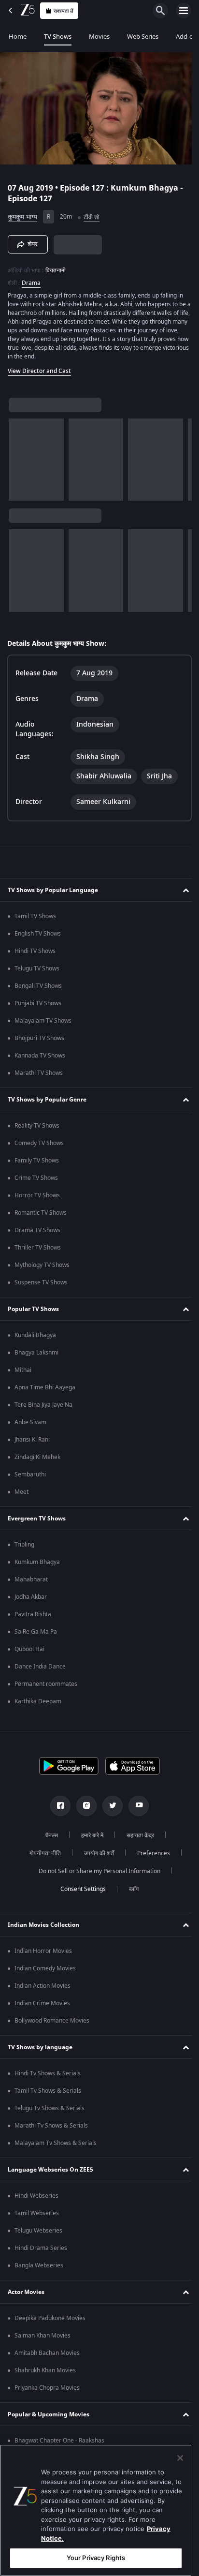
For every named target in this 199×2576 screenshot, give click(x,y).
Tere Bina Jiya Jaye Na (43, 1405)
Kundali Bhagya (35, 1335)
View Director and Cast (39, 367)
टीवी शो (92, 213)
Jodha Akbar (31, 1597)
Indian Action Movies (43, 1986)
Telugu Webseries (38, 2231)
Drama (31, 279)
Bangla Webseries (39, 2265)
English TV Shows (38, 934)
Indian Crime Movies (42, 2003)
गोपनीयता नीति (41, 1853)
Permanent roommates (46, 1684)
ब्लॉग (130, 1889)
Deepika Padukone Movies (50, 2318)
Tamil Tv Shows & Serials (48, 2091)
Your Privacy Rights (96, 2558)
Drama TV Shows (37, 1230)
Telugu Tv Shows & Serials (50, 2108)
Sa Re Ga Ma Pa (36, 1632)
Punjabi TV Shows (38, 1003)
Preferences (150, 1853)
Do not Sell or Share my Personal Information (96, 1871)
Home (18, 37)
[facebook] (57, 1806)
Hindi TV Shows (35, 951)
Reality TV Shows (37, 1126)
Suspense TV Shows (41, 1282)
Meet (21, 1492)
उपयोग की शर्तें (95, 1853)
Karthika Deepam (38, 1701)
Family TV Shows (37, 1161)
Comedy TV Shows (39, 1143)
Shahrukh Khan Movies (45, 2370)
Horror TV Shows (37, 1195)
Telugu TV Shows (37, 968)
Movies (99, 37)
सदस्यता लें (64, 11)
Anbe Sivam (30, 1422)
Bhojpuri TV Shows (39, 1038)
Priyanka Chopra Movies (47, 2388)
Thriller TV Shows (38, 1248)
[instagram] (83, 1806)
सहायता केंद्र (137, 1835)
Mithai (23, 1370)
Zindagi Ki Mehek (37, 1457)
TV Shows (58, 37)
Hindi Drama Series (41, 2248)
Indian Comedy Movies (45, 1968)
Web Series (143, 37)
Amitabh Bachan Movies (47, 2353)
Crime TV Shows (36, 1178)
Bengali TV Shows (38, 986)
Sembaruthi (30, 1474)
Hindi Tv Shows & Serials (48, 2073)
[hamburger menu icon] (184, 11)
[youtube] (135, 1806)
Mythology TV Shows (42, 1265)
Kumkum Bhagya (37, 1562)
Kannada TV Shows (40, 1056)
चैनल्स (48, 1835)
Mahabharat (31, 1579)
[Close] (180, 2458)
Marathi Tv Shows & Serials (51, 2126)
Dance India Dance (40, 1667)
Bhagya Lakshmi (36, 1353)
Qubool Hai (29, 1649)
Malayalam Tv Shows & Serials (56, 2143)
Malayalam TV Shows (43, 1021)
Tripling (24, 1545)
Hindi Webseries (36, 2196)
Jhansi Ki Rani (32, 1440)
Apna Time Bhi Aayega (45, 1387)
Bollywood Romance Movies (52, 2021)
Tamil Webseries (37, 2213)
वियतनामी (56, 266)
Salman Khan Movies (43, 2336)
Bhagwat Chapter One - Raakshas (59, 2441)
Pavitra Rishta (33, 1614)
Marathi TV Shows (39, 1073)
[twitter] (109, 1806)
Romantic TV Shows (41, 1213)
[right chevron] (19, 455)
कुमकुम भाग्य (22, 213)
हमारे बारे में (89, 1835)
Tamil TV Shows (35, 916)
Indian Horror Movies (43, 1951)
